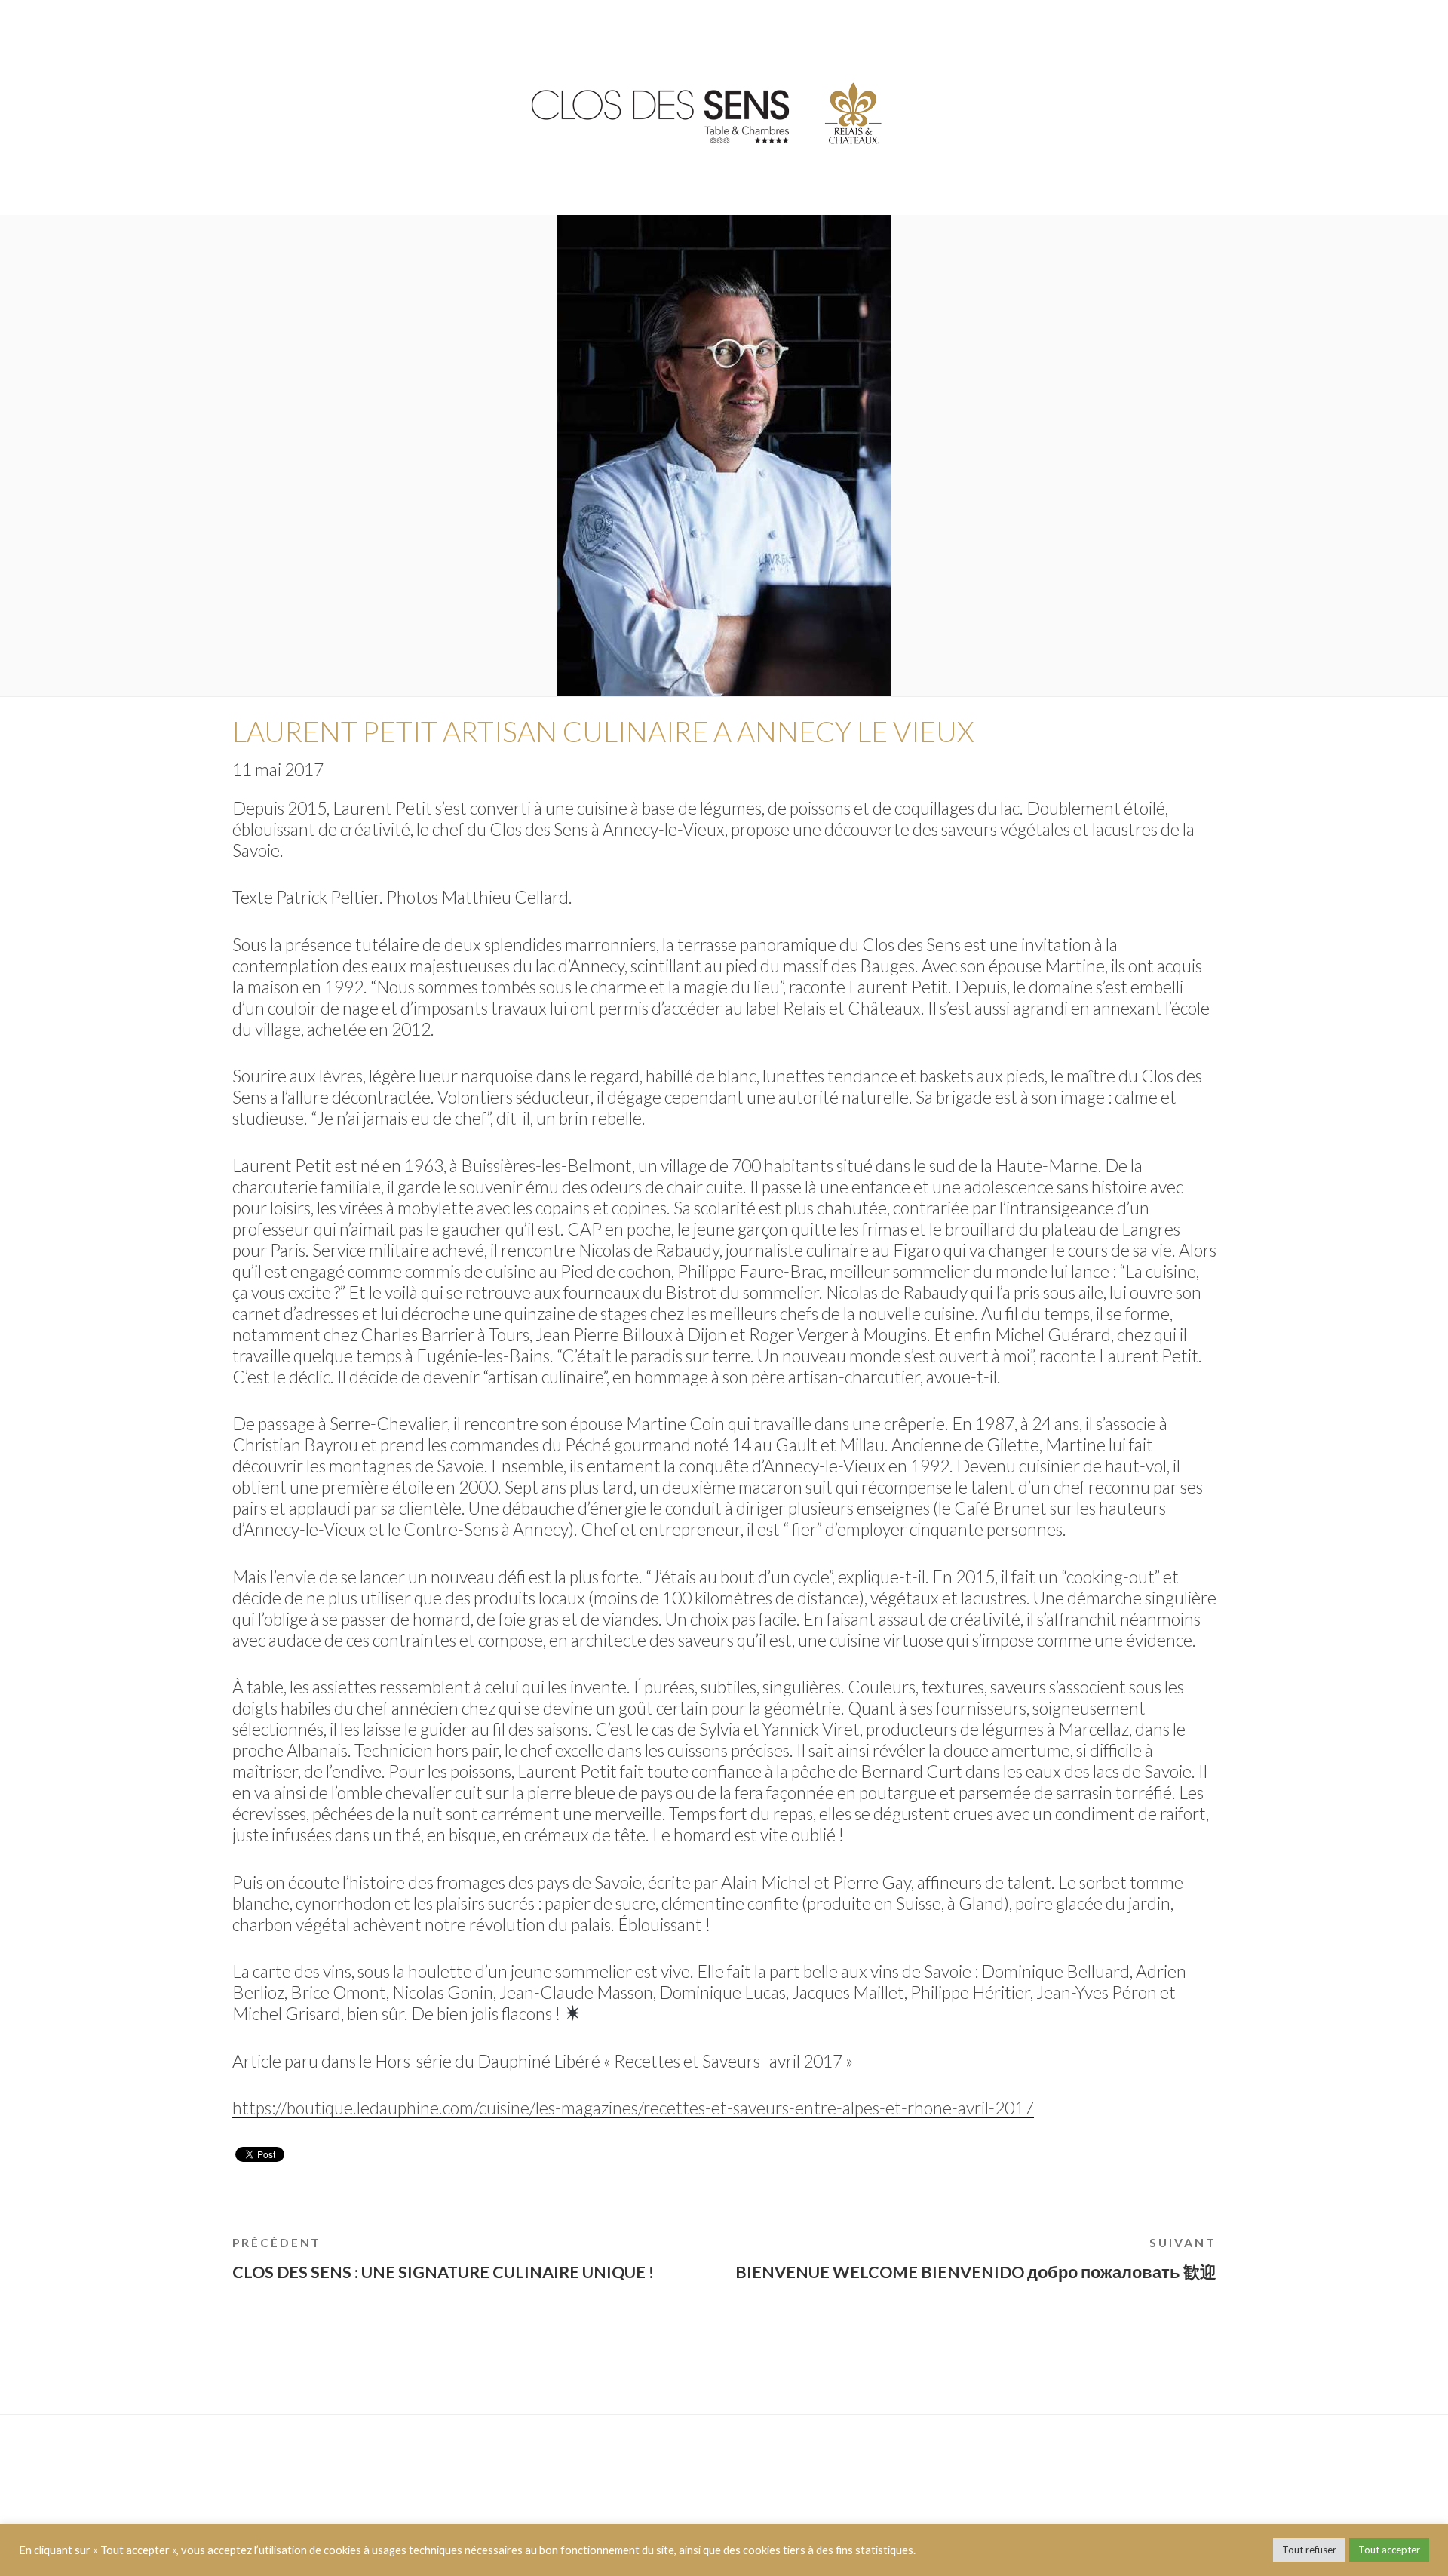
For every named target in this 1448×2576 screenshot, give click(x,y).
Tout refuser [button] (1309, 2550)
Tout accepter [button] (1389, 2550)
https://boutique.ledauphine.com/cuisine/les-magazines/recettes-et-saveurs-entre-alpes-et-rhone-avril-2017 (633, 2108)
